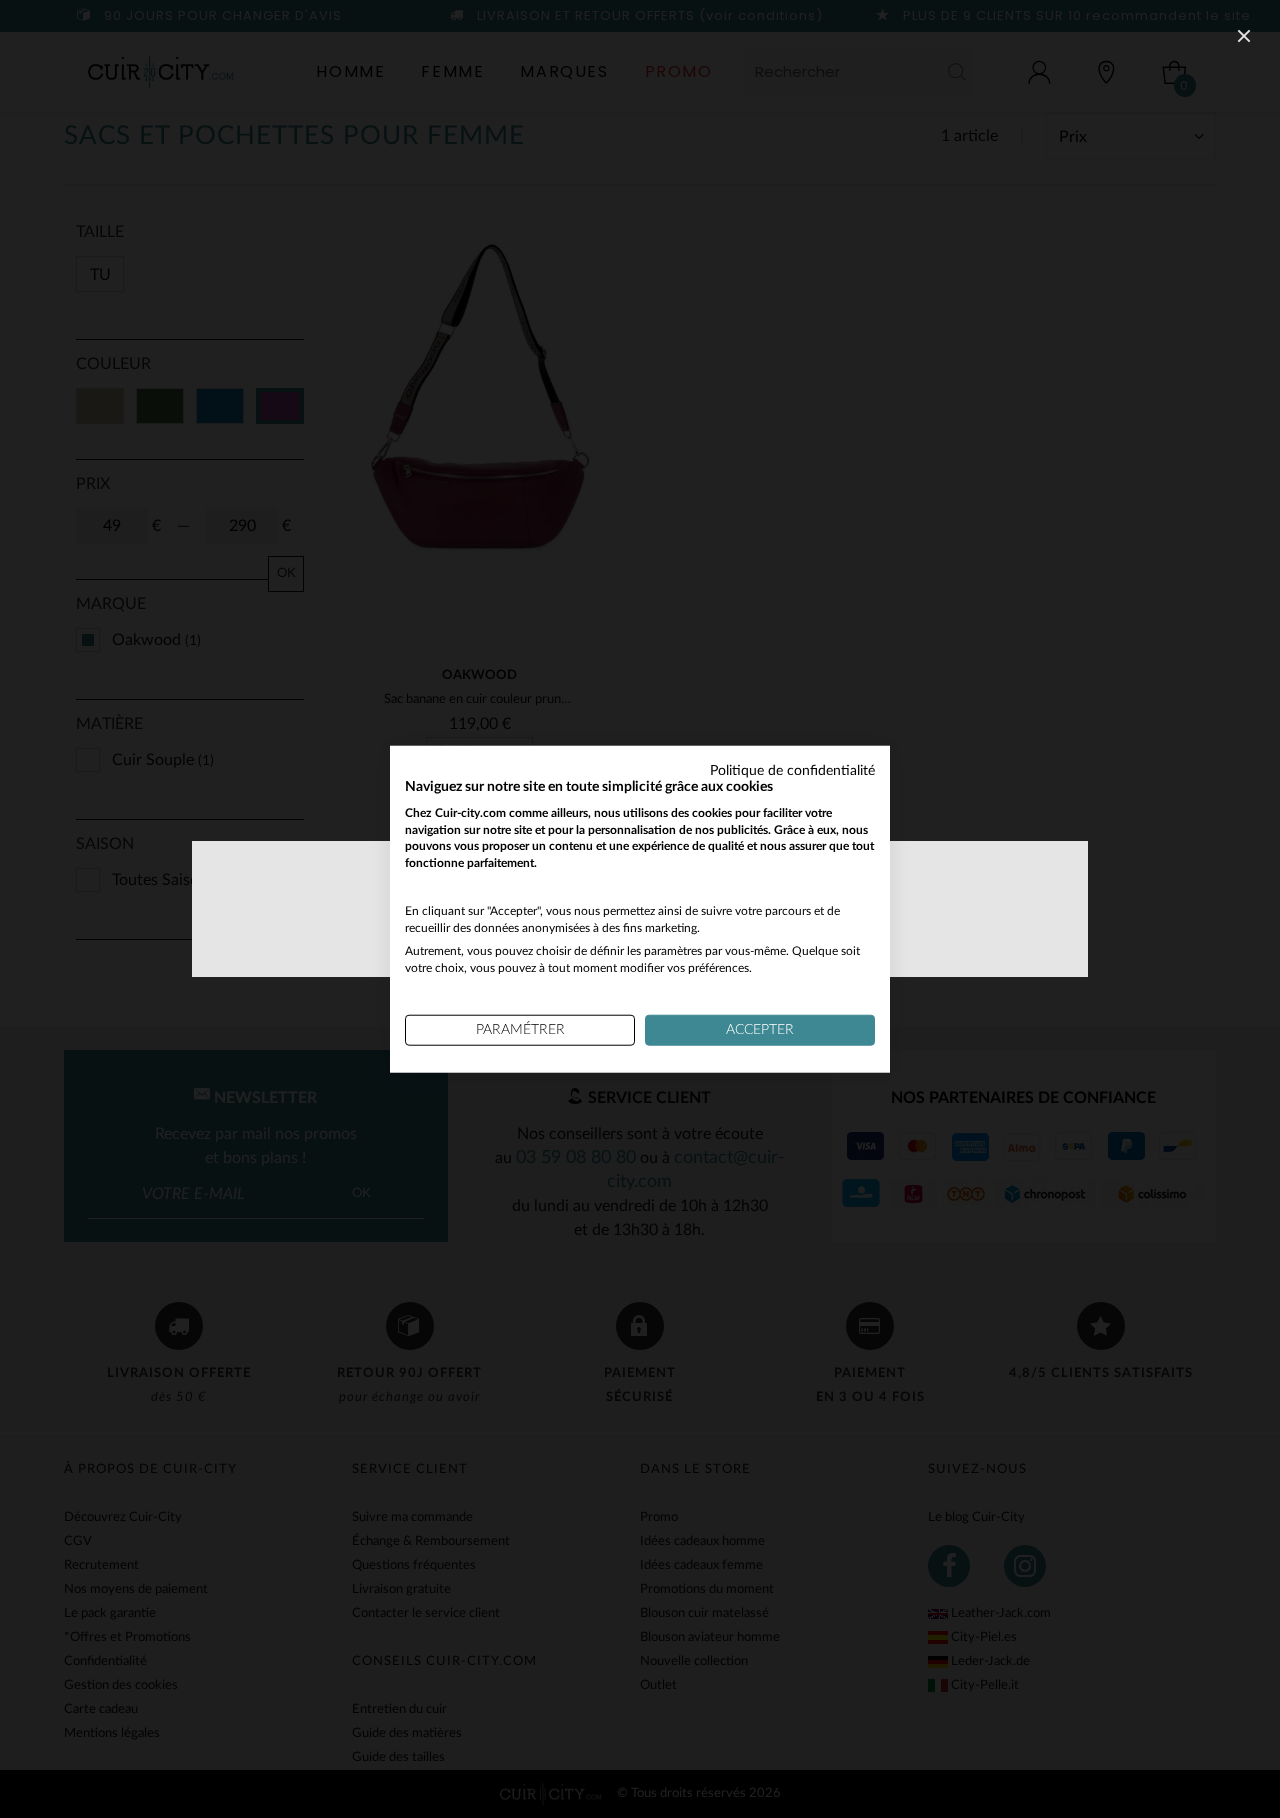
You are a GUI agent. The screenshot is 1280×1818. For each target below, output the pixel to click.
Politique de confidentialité (792, 771)
